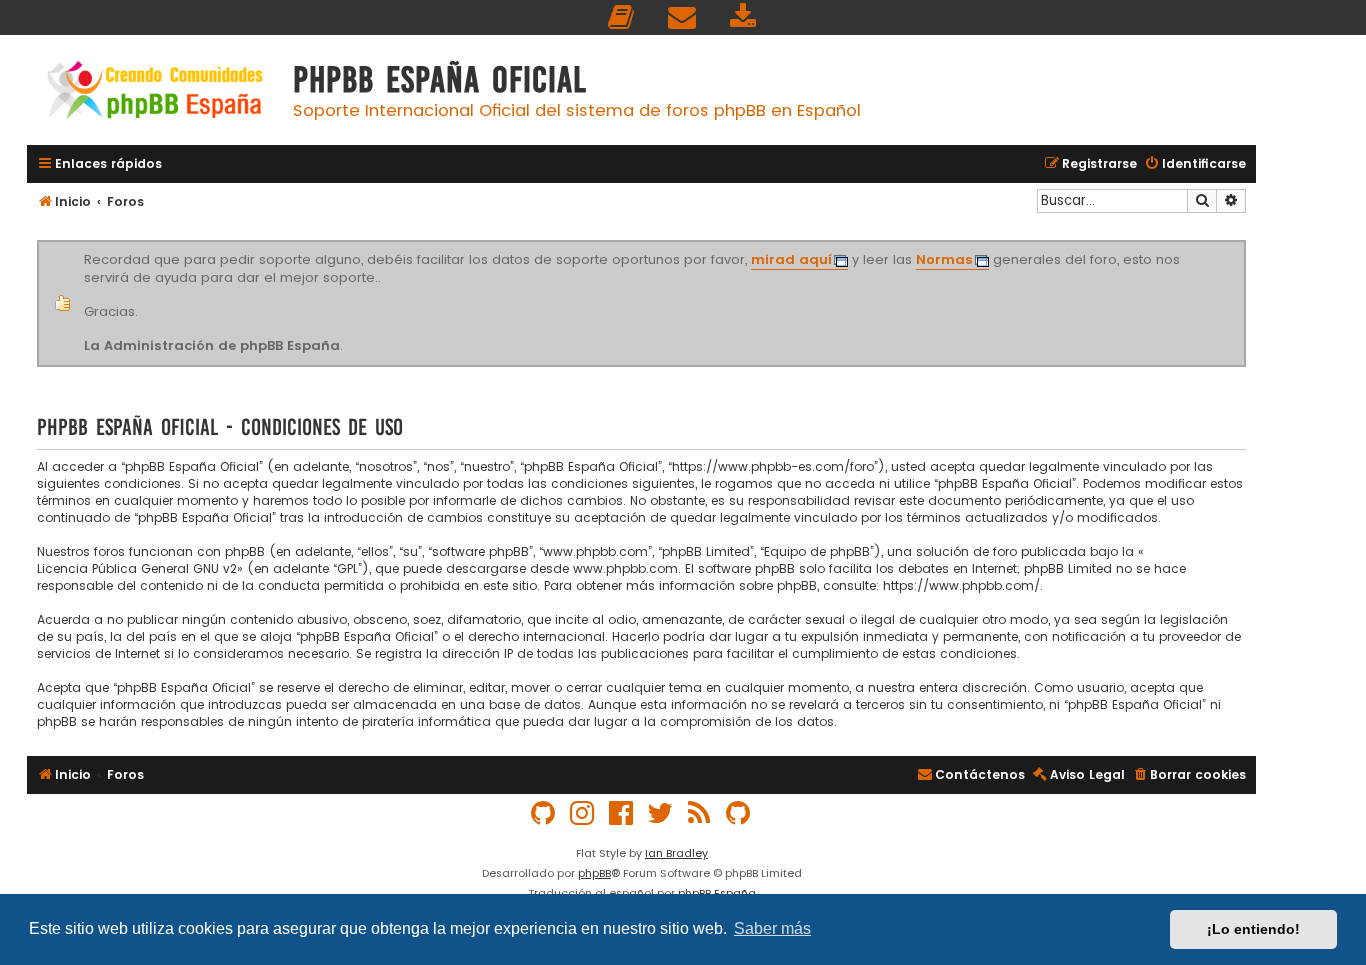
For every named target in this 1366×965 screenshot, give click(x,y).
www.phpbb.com (625, 568)
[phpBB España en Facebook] (622, 813)
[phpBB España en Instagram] (583, 813)
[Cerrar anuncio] (1243, 244)
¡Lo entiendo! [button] (1253, 929)
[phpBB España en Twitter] (661, 813)
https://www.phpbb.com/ (961, 585)
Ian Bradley (676, 853)
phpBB (594, 873)
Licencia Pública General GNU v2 (137, 568)
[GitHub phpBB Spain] (544, 813)
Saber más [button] (772, 928)
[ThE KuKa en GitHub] (739, 813)
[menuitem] (622, 17)
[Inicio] (155, 92)
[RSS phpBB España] (700, 813)
